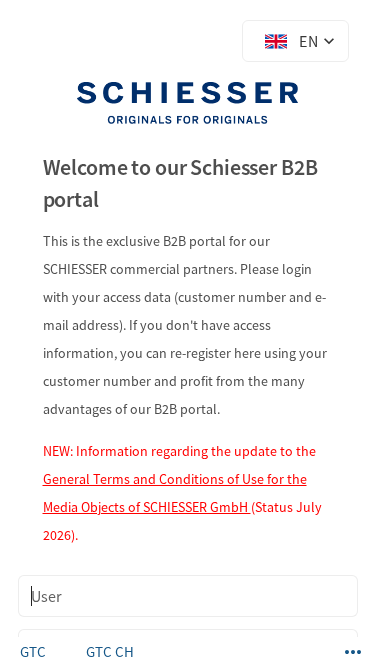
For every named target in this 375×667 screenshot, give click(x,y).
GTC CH (110, 651)
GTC (33, 651)
